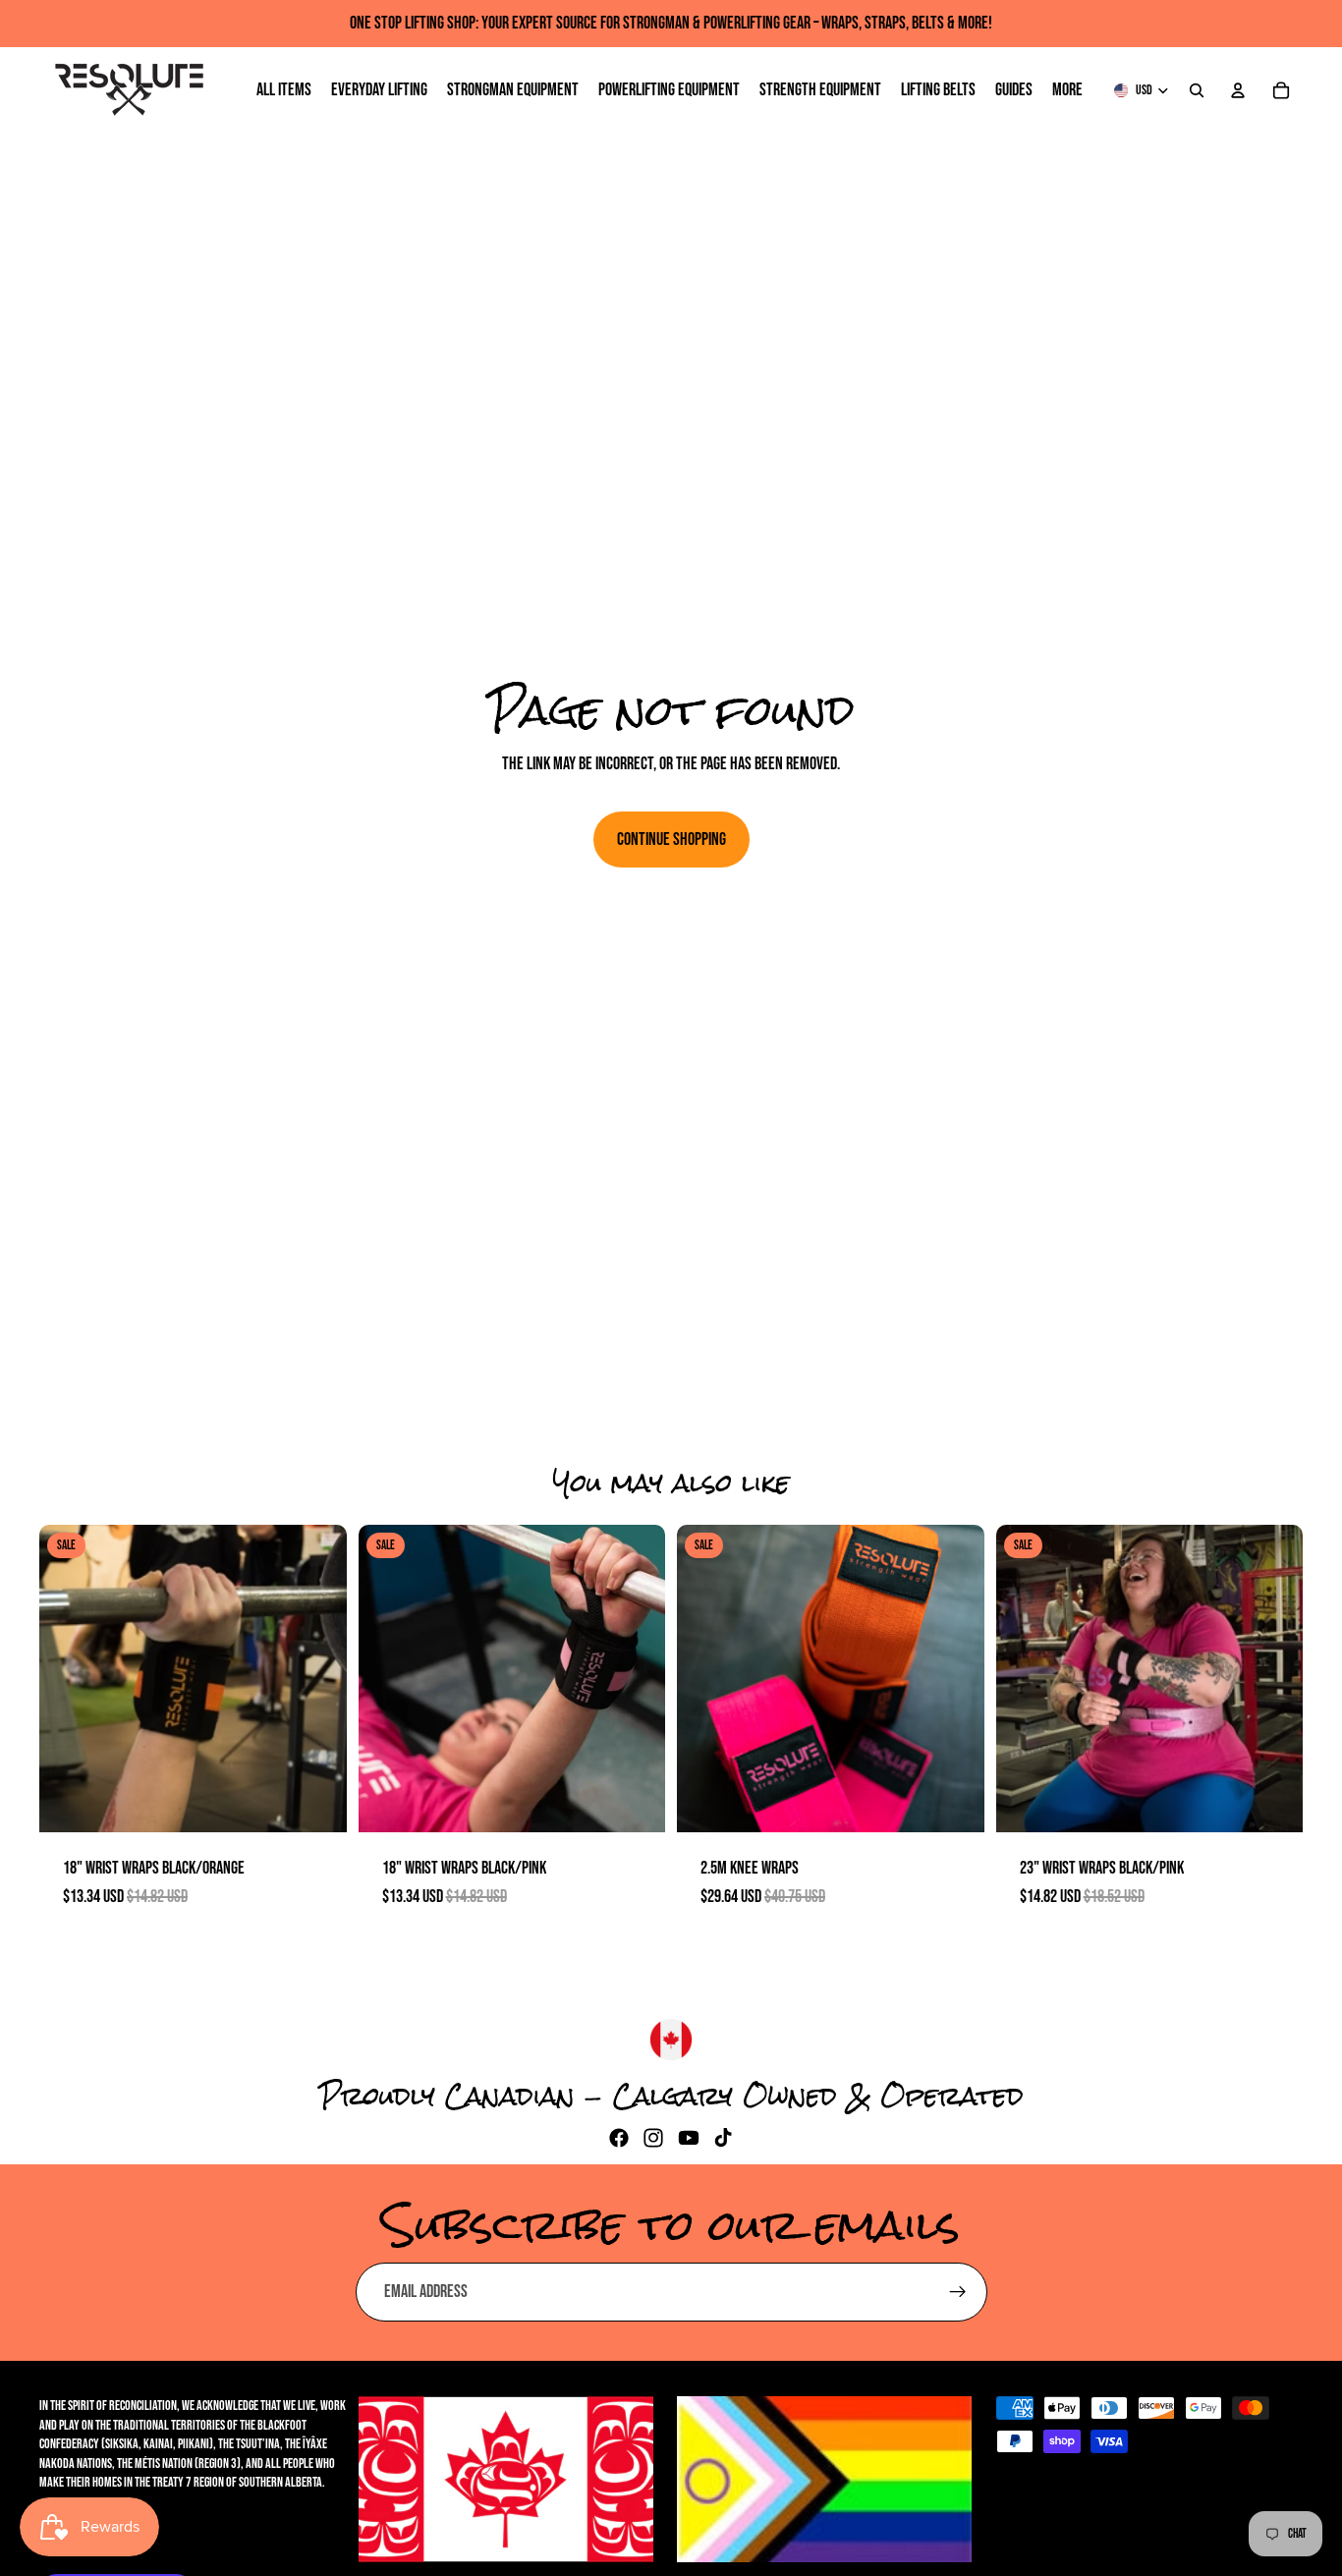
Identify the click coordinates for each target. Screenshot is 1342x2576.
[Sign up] (958, 2292)
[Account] (1238, 90)
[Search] (1197, 90)
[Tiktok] (723, 2138)
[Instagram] (653, 2138)
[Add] (316, 1802)
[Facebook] (619, 2138)
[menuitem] (1067, 91)
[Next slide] (317, 1678)
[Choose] (954, 1802)
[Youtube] (689, 2138)
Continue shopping (671, 840)
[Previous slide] (69, 1678)
